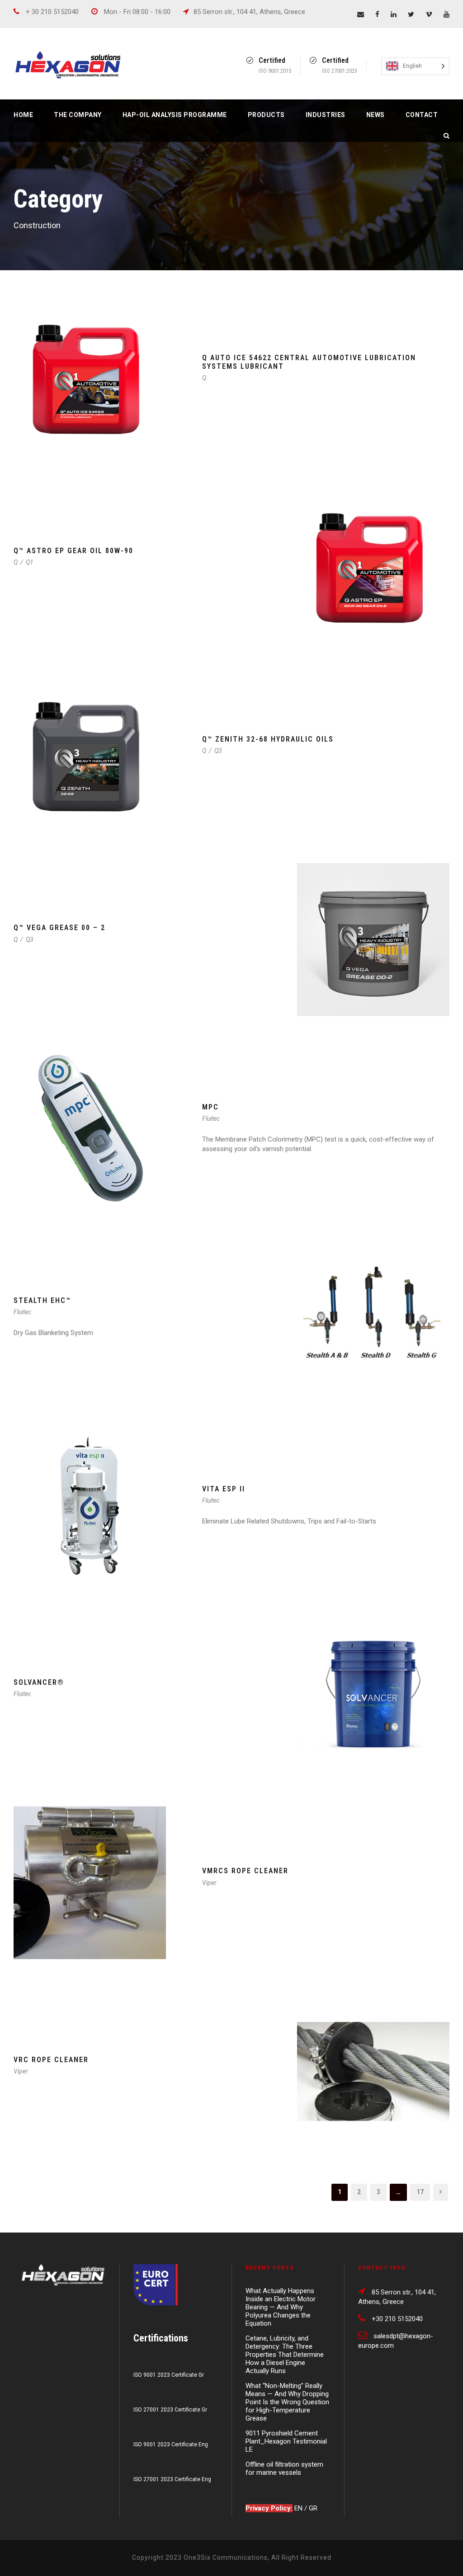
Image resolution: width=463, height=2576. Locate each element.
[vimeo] (429, 14)
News (376, 115)
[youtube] (446, 14)
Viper (209, 1883)
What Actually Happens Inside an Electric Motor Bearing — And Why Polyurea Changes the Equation (281, 2307)
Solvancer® (40, 1682)
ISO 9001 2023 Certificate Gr (169, 2375)
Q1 (30, 562)
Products (266, 115)
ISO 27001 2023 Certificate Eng (172, 2479)
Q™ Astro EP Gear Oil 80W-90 (73, 551)
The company (78, 115)
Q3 (218, 751)
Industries (326, 115)
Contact (422, 115)
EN (299, 2508)
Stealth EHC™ (42, 1300)
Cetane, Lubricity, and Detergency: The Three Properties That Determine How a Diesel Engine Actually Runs (285, 2355)
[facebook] (377, 14)
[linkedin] (394, 14)
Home (23, 115)
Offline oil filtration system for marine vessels (284, 2468)
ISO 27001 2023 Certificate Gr (170, 2410)
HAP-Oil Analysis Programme (175, 115)
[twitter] (411, 14)
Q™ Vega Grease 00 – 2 (59, 928)
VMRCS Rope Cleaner (245, 1871)
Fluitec (211, 1119)
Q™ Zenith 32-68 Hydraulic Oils (268, 739)
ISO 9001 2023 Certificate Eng (171, 2444)
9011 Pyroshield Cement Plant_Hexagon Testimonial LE (286, 2441)
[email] (361, 14)
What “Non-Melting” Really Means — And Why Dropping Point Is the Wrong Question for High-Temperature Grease (287, 2402)
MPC (210, 1107)
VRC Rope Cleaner (51, 2060)
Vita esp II (224, 1489)
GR (313, 2508)
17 (420, 2192)
